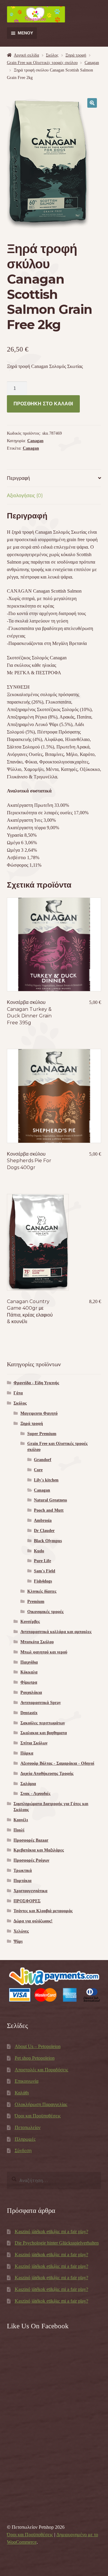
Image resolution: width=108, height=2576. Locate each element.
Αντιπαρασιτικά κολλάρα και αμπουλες (56, 1632)
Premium (36, 1602)
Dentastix (29, 1713)
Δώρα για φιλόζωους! (33, 1921)
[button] (92, 103)
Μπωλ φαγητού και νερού (44, 1652)
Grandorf (43, 1460)
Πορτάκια (22, 1881)
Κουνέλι (21, 1820)
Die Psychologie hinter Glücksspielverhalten (57, 2243)
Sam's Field (45, 1571)
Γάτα (18, 1393)
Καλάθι (22, 2093)
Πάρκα (27, 1753)
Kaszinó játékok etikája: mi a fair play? (51, 2232)
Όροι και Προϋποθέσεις (38, 2116)
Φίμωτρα (29, 1682)
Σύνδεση (23, 2150)
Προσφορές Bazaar (31, 1840)
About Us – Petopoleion (38, 2046)
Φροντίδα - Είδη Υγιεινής (36, 1383)
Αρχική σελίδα (26, 55)
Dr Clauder (44, 1531)
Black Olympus (48, 1541)
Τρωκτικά (23, 1870)
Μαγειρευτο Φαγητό (39, 1413)
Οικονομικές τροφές (45, 1612)
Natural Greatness (50, 1500)
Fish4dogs (43, 1581)
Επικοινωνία (27, 2081)
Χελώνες (21, 1931)
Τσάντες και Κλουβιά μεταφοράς (43, 1911)
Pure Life (42, 1561)
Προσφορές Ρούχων (31, 1860)
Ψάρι (18, 1941)
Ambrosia (43, 1520)
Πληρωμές (25, 2139)
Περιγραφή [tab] (18, 478)
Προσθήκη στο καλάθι (43, 404)
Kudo (39, 1551)
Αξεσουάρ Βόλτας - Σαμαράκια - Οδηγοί (57, 1763)
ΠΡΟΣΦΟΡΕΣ (27, 1901)
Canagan (92, 63)
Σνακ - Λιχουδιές (35, 1794)
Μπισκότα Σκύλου (37, 1642)
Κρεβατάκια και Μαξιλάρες (39, 1850)
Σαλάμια (28, 1784)
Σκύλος (52, 55)
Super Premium (42, 1434)
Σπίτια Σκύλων (34, 1743)
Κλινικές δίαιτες (42, 1591)
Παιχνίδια (29, 1662)
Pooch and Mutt (49, 1510)
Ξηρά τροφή (76, 55)
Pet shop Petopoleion (35, 2058)
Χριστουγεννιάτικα (30, 1891)
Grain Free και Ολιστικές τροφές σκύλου (42, 63)
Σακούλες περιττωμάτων (43, 1723)
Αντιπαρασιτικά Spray (41, 1703)
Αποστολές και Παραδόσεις (41, 2070)
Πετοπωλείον (28, 2127)
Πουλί (19, 1830)
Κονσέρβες (30, 1622)
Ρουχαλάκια (31, 1692)
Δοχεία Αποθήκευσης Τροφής (47, 1774)
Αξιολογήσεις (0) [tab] (25, 496)
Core (38, 1470)
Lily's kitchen (46, 1480)
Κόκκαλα (29, 1672)
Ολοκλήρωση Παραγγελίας (41, 2104)
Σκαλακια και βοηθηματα (44, 1733)
